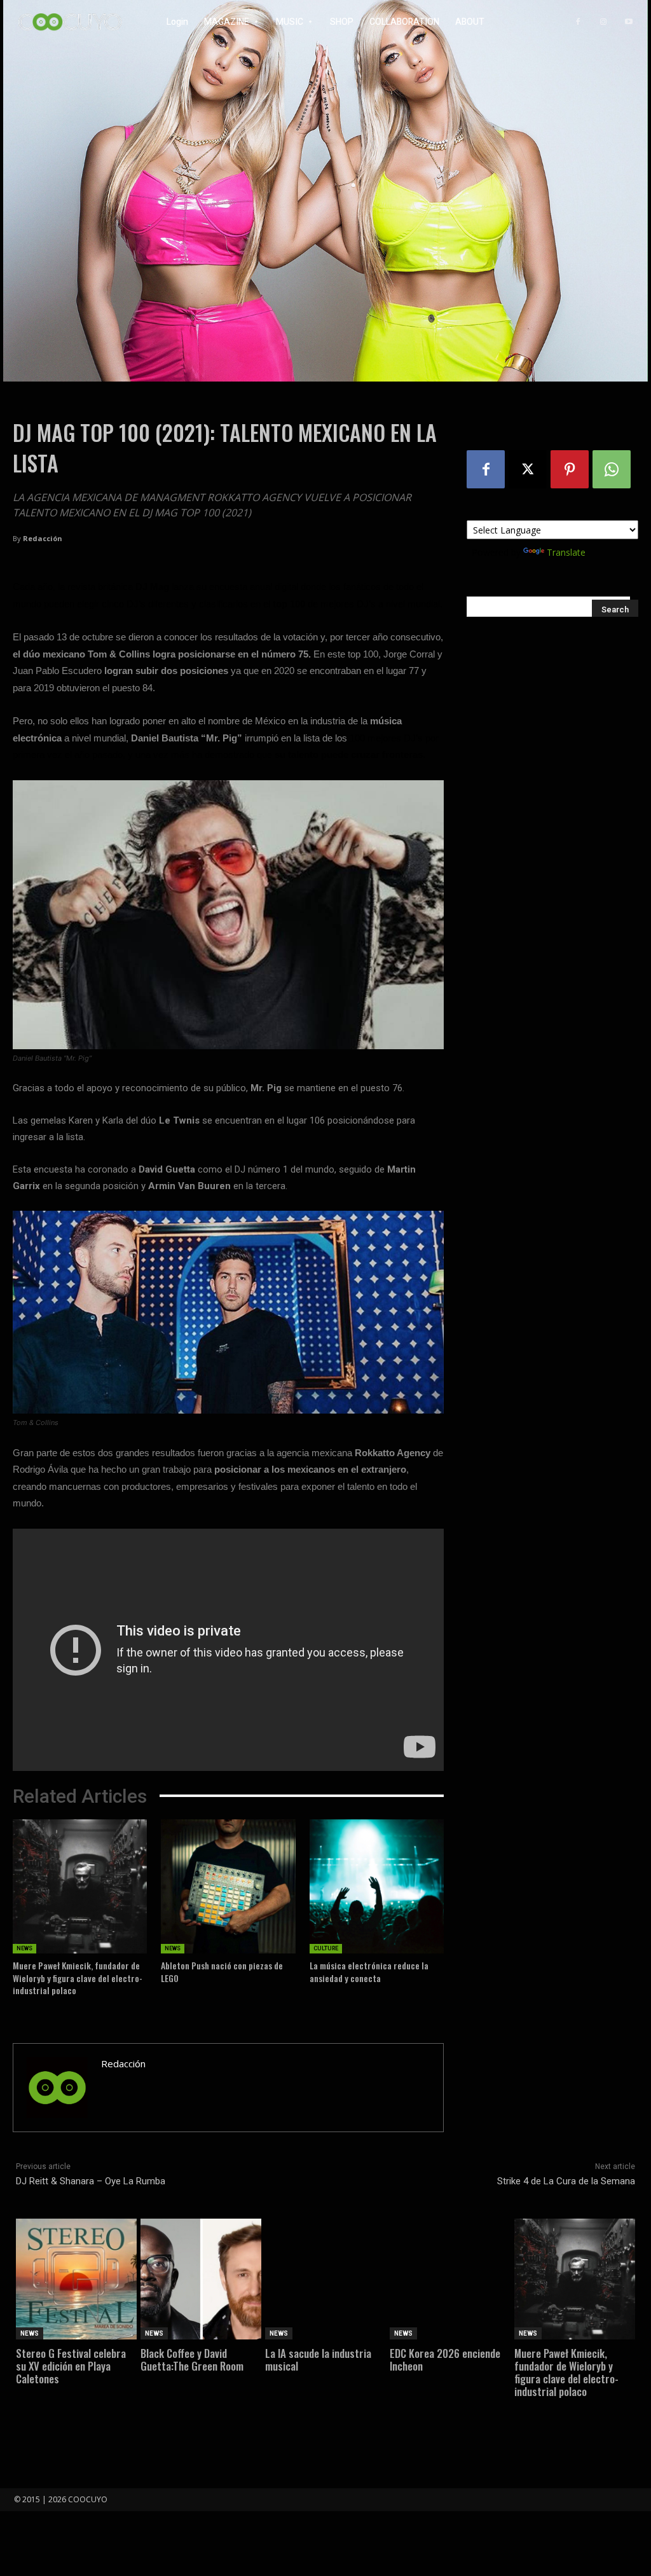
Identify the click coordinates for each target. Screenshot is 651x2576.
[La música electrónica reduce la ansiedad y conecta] (377, 1886)
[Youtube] (629, 22)
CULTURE (326, 1948)
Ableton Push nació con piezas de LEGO (222, 1972)
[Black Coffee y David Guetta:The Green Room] (201, 2279)
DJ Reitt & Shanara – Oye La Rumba (91, 2181)
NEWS (24, 1948)
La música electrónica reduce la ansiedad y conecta (369, 1972)
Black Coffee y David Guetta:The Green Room (192, 2359)
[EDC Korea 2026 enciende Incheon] (450, 2279)
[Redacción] (57, 2088)
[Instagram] (603, 22)
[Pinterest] (570, 469)
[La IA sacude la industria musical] (325, 2279)
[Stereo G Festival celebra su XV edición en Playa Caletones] (76, 2279)
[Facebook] (578, 22)
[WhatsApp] (612, 469)
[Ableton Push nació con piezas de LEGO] (228, 1886)
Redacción (43, 538)
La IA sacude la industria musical (318, 2359)
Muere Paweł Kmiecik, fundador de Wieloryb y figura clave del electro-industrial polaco (78, 1978)
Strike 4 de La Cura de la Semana (566, 2181)
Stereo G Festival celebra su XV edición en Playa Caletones (71, 2366)
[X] (528, 469)
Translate (566, 552)
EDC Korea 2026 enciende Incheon (445, 2359)
